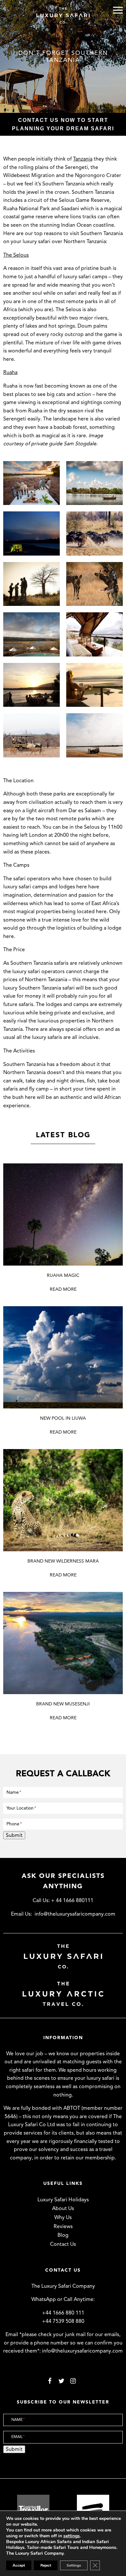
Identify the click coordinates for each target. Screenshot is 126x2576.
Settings (74, 2565)
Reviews (63, 2226)
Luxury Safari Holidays (63, 2200)
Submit (14, 1835)
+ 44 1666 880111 (72, 1900)
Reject (46, 2565)
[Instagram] (73, 2380)
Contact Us (63, 2244)
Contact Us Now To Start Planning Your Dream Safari (63, 124)
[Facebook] (50, 2380)
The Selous (16, 255)
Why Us (63, 2217)
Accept (19, 2565)
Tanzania (83, 159)
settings (72, 2536)
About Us (63, 2208)
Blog (63, 2235)
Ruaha (10, 372)
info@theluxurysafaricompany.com (75, 1914)
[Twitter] (61, 2380)
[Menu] (118, 10)
